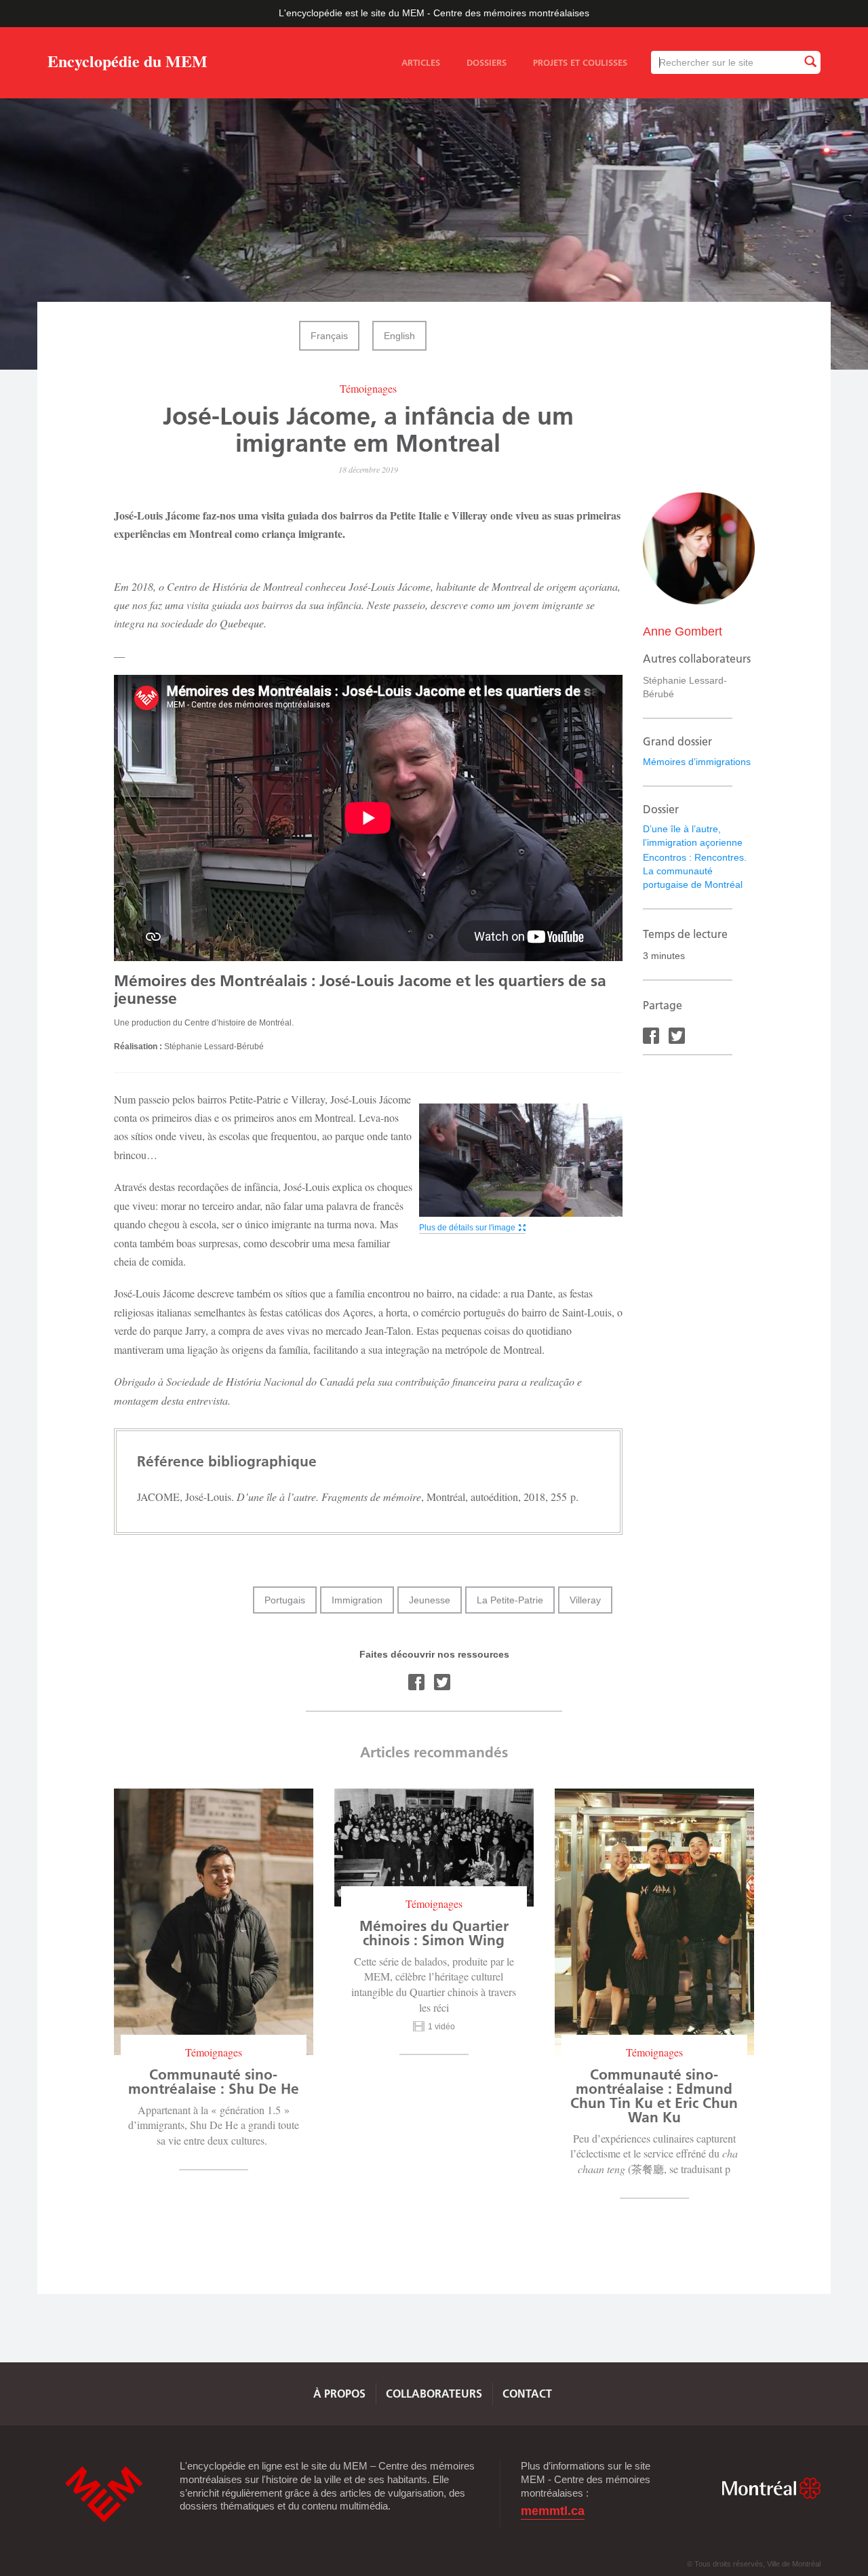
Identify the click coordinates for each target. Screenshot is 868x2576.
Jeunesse (430, 1600)
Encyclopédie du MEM (127, 63)
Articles (421, 62)
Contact (527, 2394)
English (399, 336)
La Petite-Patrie (510, 1600)
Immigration (357, 1600)
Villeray (585, 1600)
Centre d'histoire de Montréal (104, 2494)
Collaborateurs (434, 2394)
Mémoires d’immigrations (697, 762)
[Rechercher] (810, 62)
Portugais (285, 1600)
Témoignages (368, 388)
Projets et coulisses (580, 62)
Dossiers (487, 62)
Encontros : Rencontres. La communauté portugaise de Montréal (695, 871)
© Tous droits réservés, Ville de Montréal (754, 2564)
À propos (339, 2394)
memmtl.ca (553, 2511)
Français (329, 336)
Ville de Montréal (771, 2488)
